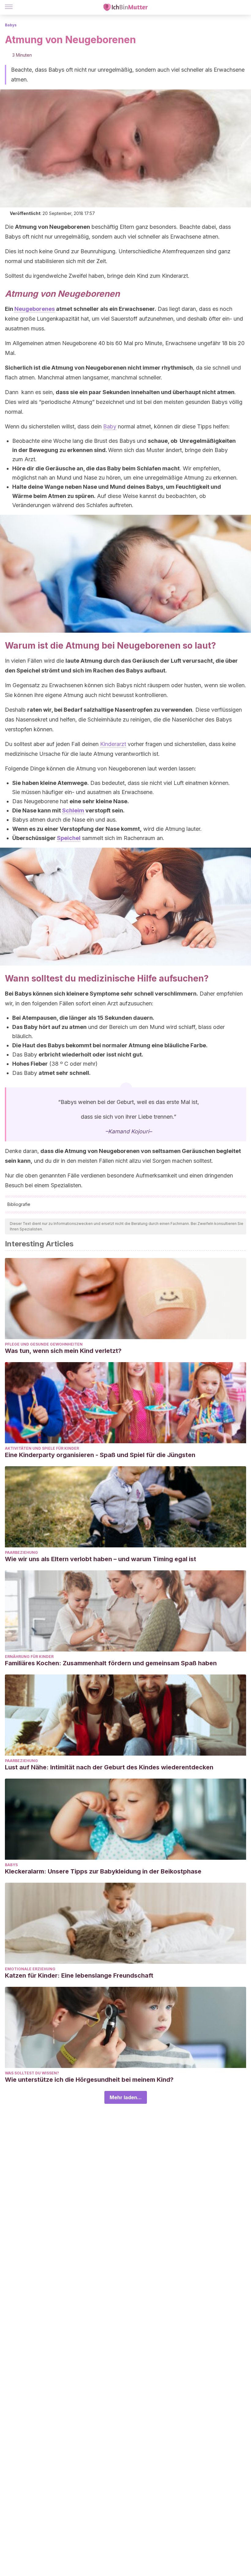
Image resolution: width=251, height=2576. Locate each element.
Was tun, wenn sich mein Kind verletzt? (63, 1351)
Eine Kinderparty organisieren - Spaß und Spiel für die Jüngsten (100, 1455)
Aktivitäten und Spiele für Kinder (42, 1448)
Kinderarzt (113, 744)
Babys (11, 25)
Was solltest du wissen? (32, 2073)
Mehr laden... (126, 2097)
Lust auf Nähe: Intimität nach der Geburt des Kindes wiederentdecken (109, 1767)
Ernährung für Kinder (29, 1657)
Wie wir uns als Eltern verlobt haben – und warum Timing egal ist (101, 1559)
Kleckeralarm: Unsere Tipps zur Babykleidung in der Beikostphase (103, 1871)
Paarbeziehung (21, 1552)
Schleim (73, 810)
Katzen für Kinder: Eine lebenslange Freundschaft (79, 1975)
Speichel (69, 838)
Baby (110, 426)
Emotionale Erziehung (30, 1969)
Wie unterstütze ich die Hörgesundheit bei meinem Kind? (89, 2080)
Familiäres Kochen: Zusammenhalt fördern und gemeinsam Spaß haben (111, 1663)
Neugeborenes (35, 309)
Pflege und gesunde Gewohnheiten (44, 1344)
